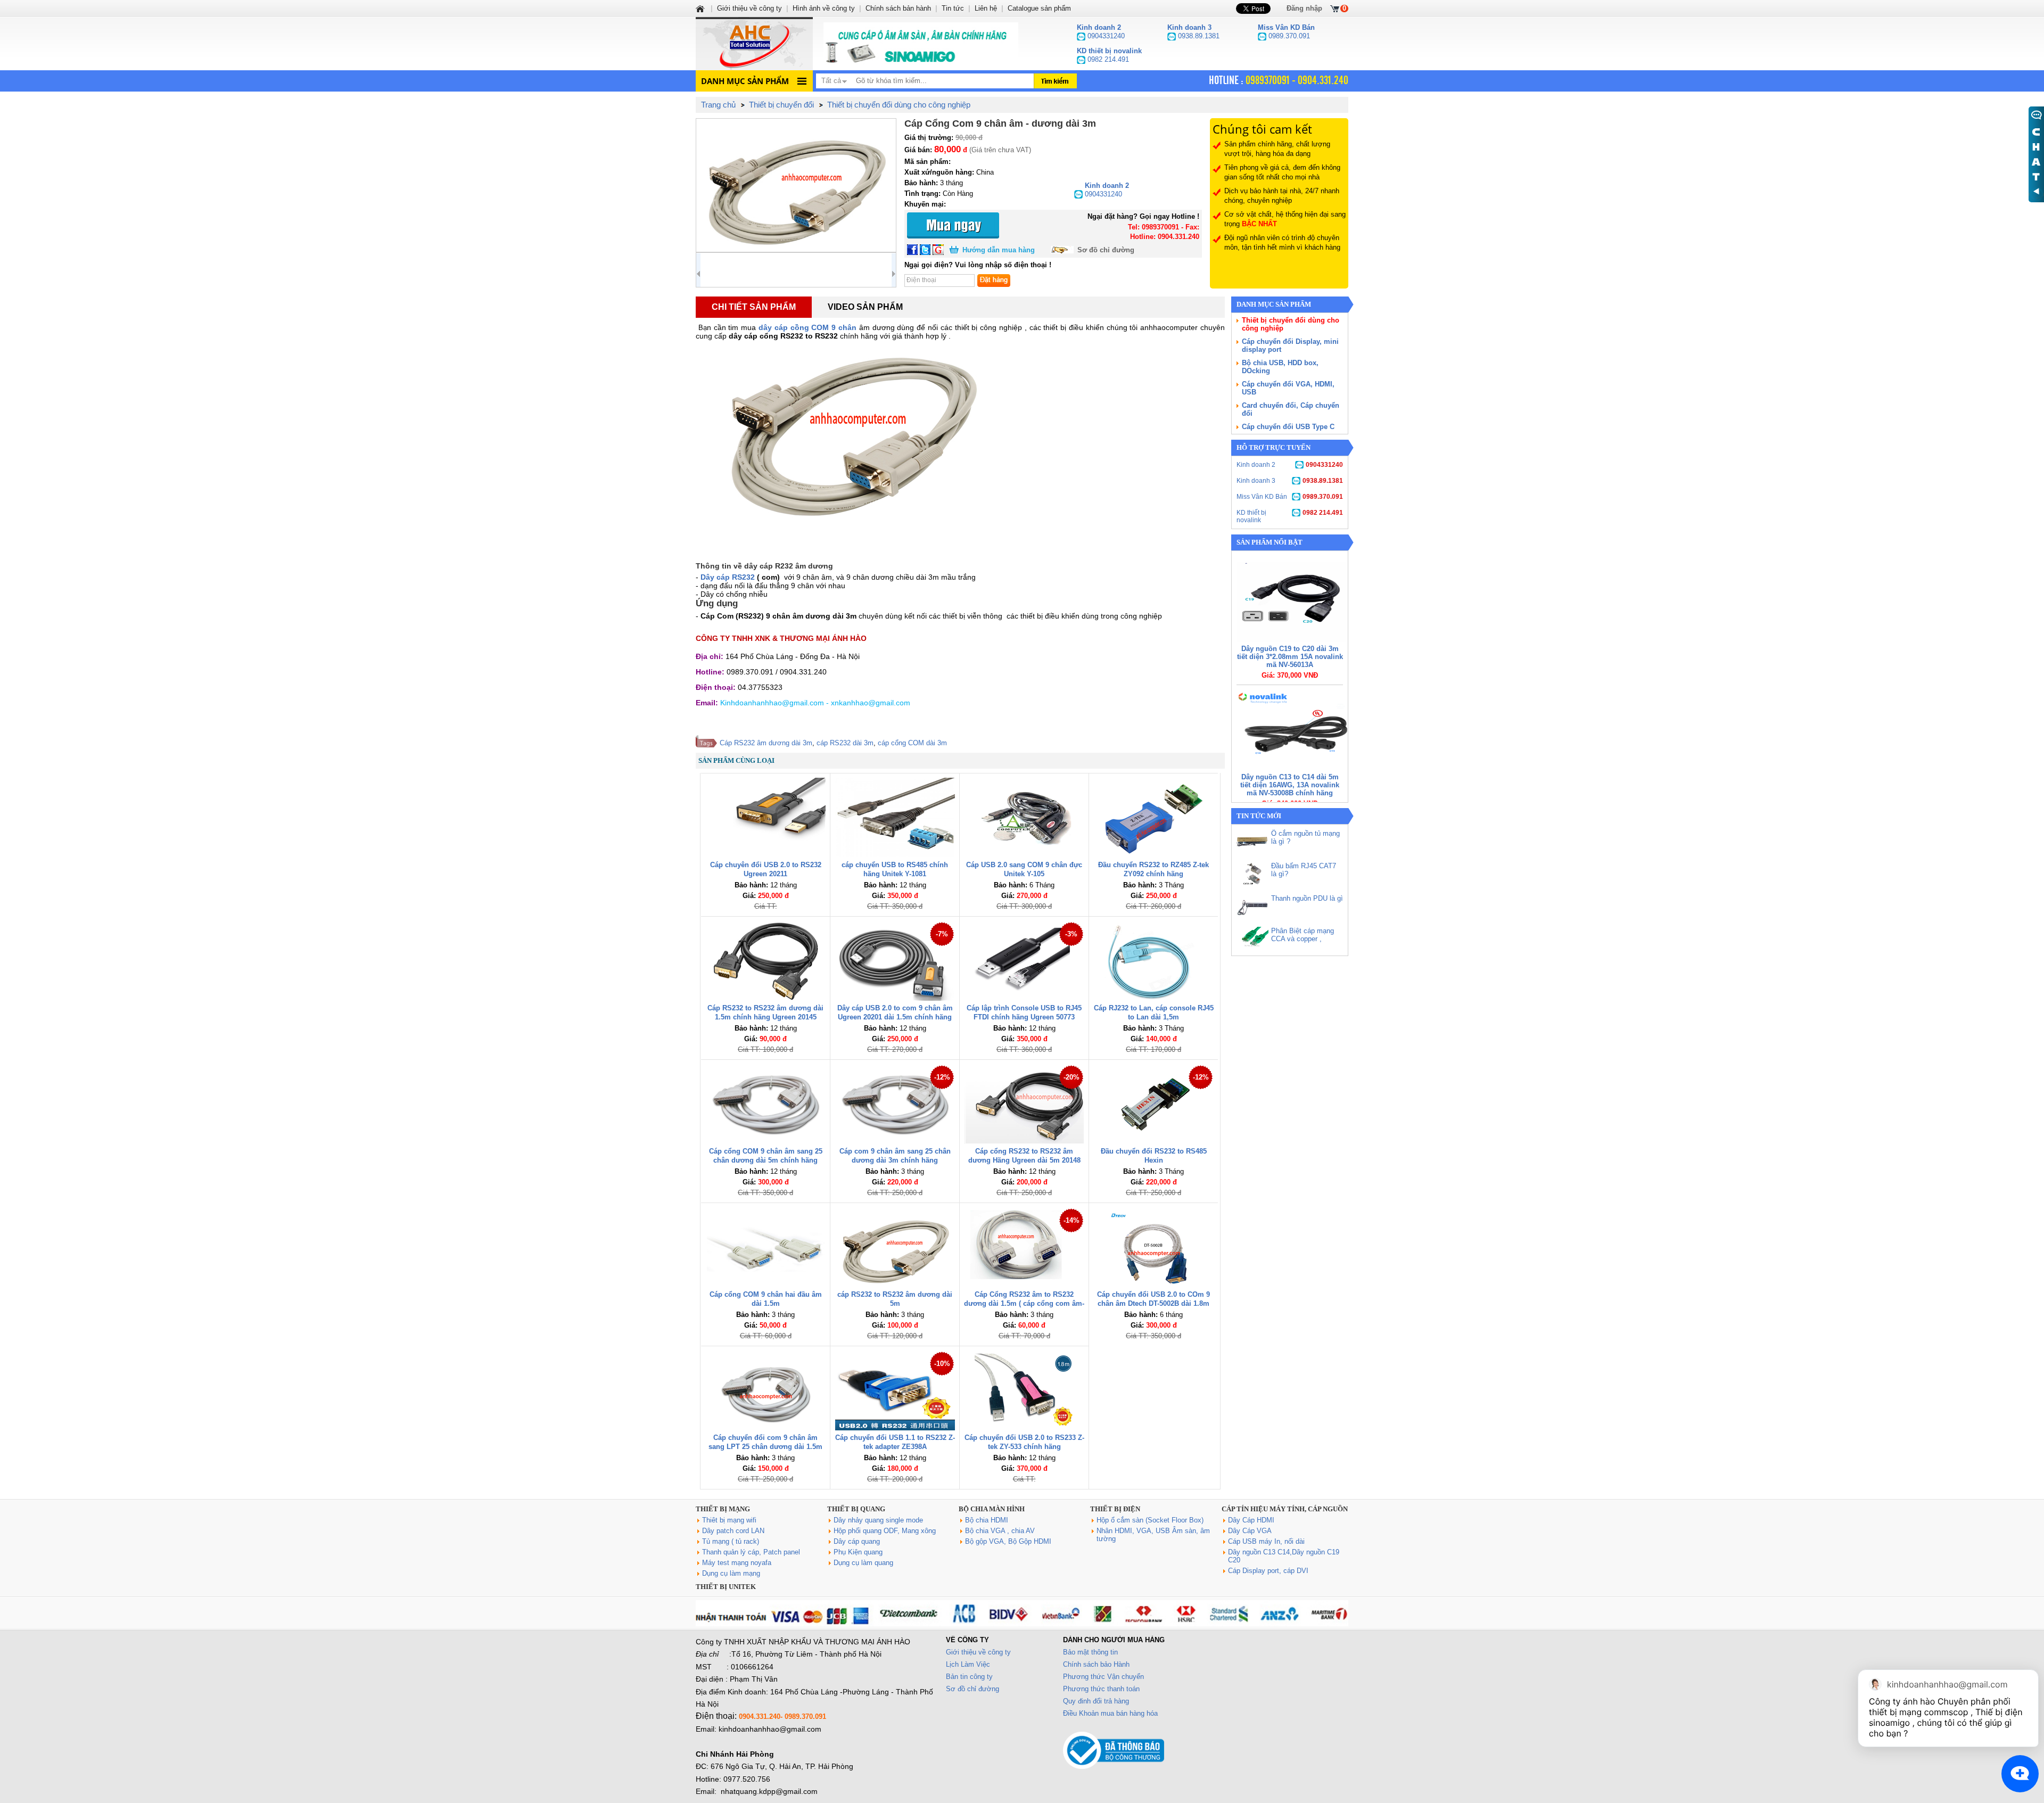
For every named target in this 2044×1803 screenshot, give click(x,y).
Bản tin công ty (969, 1677)
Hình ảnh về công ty (824, 8)
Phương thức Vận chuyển (1103, 1677)
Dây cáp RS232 (728, 577)
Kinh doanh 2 (1290, 465)
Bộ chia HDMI (987, 1520)
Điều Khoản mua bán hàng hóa (1110, 1713)
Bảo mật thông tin (1090, 1652)
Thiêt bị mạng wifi (729, 1520)
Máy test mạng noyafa (737, 1563)
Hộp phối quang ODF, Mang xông (885, 1531)
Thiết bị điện (1115, 1509)
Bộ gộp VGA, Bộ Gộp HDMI (1008, 1541)
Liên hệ (986, 8)
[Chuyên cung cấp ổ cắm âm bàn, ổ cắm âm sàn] (921, 44)
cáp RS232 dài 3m (845, 743)
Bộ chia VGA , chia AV (1000, 1531)
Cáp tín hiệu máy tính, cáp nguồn (1285, 1509)
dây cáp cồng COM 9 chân (809, 327)
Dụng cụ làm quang (863, 1563)
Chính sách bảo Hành (1096, 1664)
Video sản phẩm (865, 307)
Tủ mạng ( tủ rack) (731, 1541)
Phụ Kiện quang (858, 1552)
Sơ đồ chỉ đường (1106, 250)
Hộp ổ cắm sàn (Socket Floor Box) (1150, 1520)
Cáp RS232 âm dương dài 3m (766, 743)
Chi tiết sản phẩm (754, 307)
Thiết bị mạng (723, 1509)
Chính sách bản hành (898, 8)
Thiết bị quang (856, 1509)
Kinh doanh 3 (1290, 481)
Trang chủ (718, 105)
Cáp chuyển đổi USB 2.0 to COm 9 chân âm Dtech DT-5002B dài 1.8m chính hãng (1153, 1303)
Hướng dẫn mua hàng (999, 250)
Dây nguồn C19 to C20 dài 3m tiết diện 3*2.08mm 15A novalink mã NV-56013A (1290, 657)
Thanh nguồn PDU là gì (1307, 898)
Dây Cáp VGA (1250, 1531)
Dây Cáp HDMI (1251, 1520)
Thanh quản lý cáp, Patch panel (751, 1552)
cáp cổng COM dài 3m (912, 743)
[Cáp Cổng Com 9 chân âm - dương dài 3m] (796, 185)
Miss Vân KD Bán (1290, 497)
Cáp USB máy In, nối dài (1266, 1541)
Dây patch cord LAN (733, 1531)
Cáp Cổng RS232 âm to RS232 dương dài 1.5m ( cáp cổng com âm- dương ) (1024, 1303)
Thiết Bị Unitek (726, 1587)
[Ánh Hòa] (701, 8)
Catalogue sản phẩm (1039, 8)
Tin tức (953, 8)
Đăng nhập (1304, 8)
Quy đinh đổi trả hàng (1096, 1701)
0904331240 (1107, 190)
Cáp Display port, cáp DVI (1268, 1571)
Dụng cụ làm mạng (731, 1573)
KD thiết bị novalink (1290, 516)
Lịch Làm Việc (968, 1664)
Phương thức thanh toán (1101, 1689)
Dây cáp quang (857, 1541)
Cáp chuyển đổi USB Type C (1288, 427)
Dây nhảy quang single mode (878, 1520)
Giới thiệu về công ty (978, 1652)
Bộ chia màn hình (992, 1509)
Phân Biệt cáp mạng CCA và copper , (1303, 935)
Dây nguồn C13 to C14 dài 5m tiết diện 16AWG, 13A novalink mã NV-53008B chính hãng (1290, 785)
